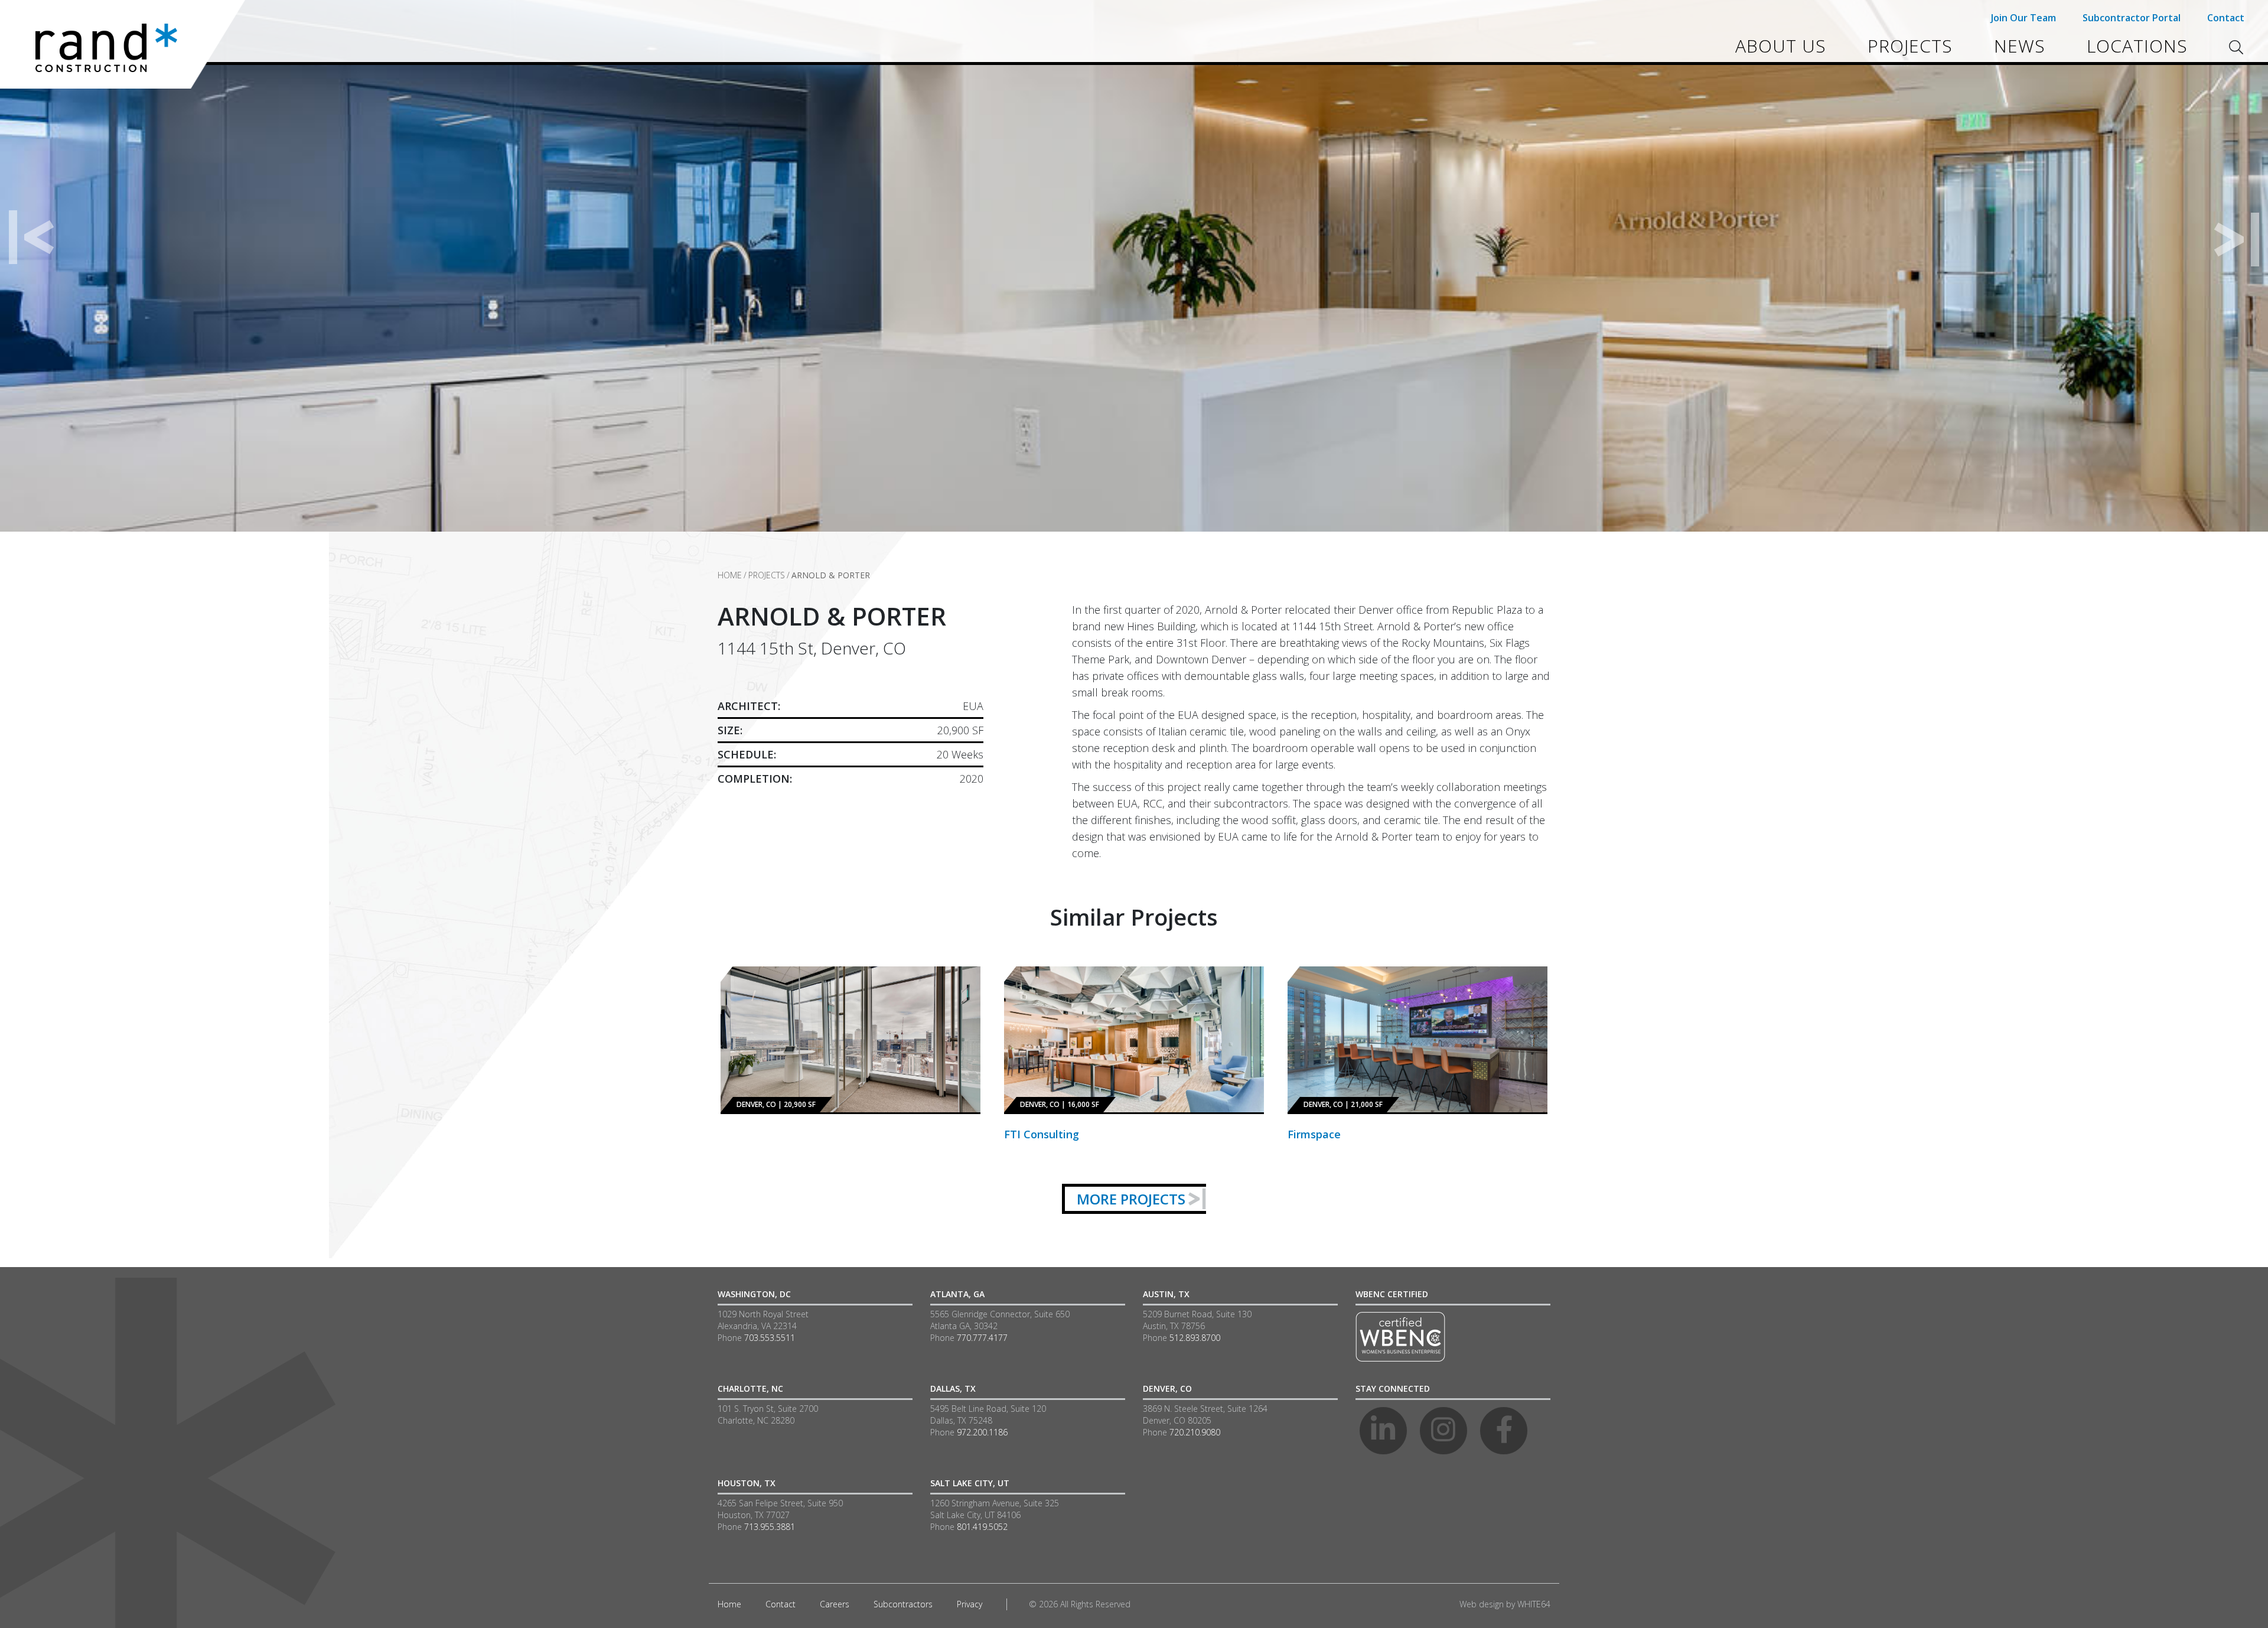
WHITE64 (1534, 1604)
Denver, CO (1167, 1388)
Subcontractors (903, 1604)
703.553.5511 (770, 1338)
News (2020, 46)
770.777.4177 (982, 1338)
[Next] (2236, 238)
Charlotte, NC (750, 1388)
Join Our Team (2023, 18)
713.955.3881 (770, 1527)
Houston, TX (747, 1483)
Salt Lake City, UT (970, 1483)
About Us (1781, 46)
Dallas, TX (953, 1388)
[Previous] (32, 238)
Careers (835, 1604)
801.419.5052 (982, 1527)
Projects (1910, 46)
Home (730, 575)
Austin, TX (1166, 1294)
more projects (1131, 1199)
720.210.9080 (1195, 1432)
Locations (2137, 46)
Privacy (970, 1604)
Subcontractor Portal (2132, 18)
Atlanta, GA (957, 1294)
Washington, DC (754, 1294)
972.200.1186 (982, 1432)
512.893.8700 (1195, 1338)
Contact (2226, 18)
